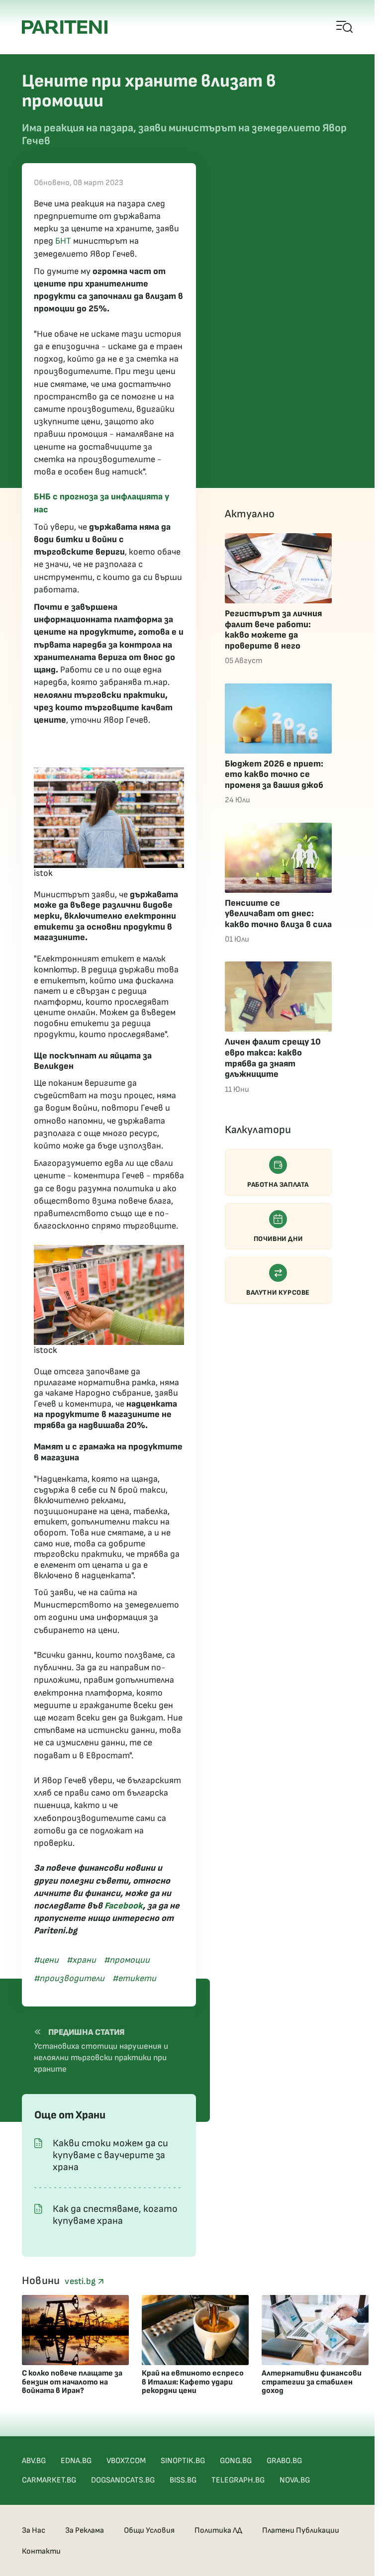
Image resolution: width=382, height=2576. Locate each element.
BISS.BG (183, 2480)
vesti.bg (81, 2281)
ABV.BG (34, 2461)
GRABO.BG (284, 2461)
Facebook (124, 1906)
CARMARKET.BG (49, 2480)
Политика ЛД (218, 2530)
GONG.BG (236, 2461)
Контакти (41, 2551)
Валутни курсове (278, 1292)
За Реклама (85, 2530)
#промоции (127, 1960)
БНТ (63, 241)
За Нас (34, 2530)
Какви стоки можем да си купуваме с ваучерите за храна (110, 2155)
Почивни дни (278, 1239)
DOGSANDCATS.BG (123, 2480)
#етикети (134, 1978)
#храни (81, 1960)
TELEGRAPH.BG (238, 2480)
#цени (46, 1960)
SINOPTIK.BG (183, 2461)
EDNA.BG (76, 2461)
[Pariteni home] (65, 27)
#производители (69, 1978)
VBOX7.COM (126, 2461)
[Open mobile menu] (345, 27)
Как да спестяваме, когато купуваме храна (115, 2215)
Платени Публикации (301, 2530)
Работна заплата (278, 1185)
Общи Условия (149, 2530)
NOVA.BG (295, 2480)
